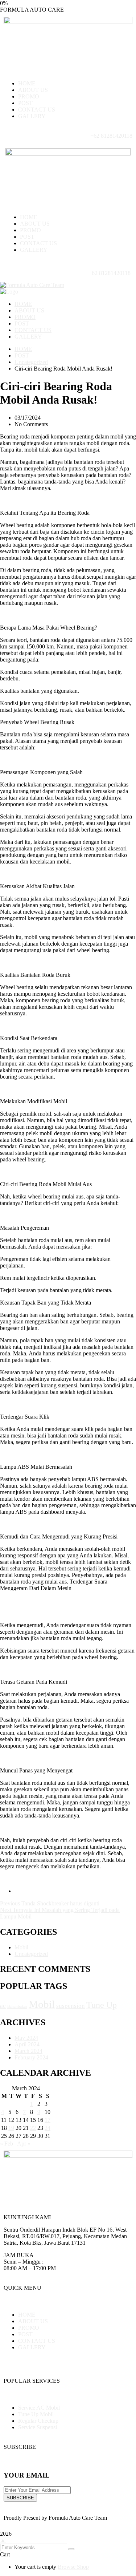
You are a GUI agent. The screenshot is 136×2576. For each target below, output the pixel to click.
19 (11, 2128)
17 (48, 2120)
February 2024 (31, 2057)
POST (22, 355)
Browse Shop (73, 2567)
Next (6, 1910)
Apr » (24, 2144)
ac (3, 2006)
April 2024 (27, 2044)
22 (33, 2128)
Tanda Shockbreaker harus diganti (60, 1903)
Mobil (21, 1947)
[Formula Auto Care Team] (32, 285)
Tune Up (102, 2005)
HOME (23, 349)
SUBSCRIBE (20, 2498)
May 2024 (26, 2038)
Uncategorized (31, 362)
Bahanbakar (17, 2007)
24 (48, 2128)
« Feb (7, 2144)
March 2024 (28, 2051)
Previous (11, 1903)
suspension (71, 2006)
